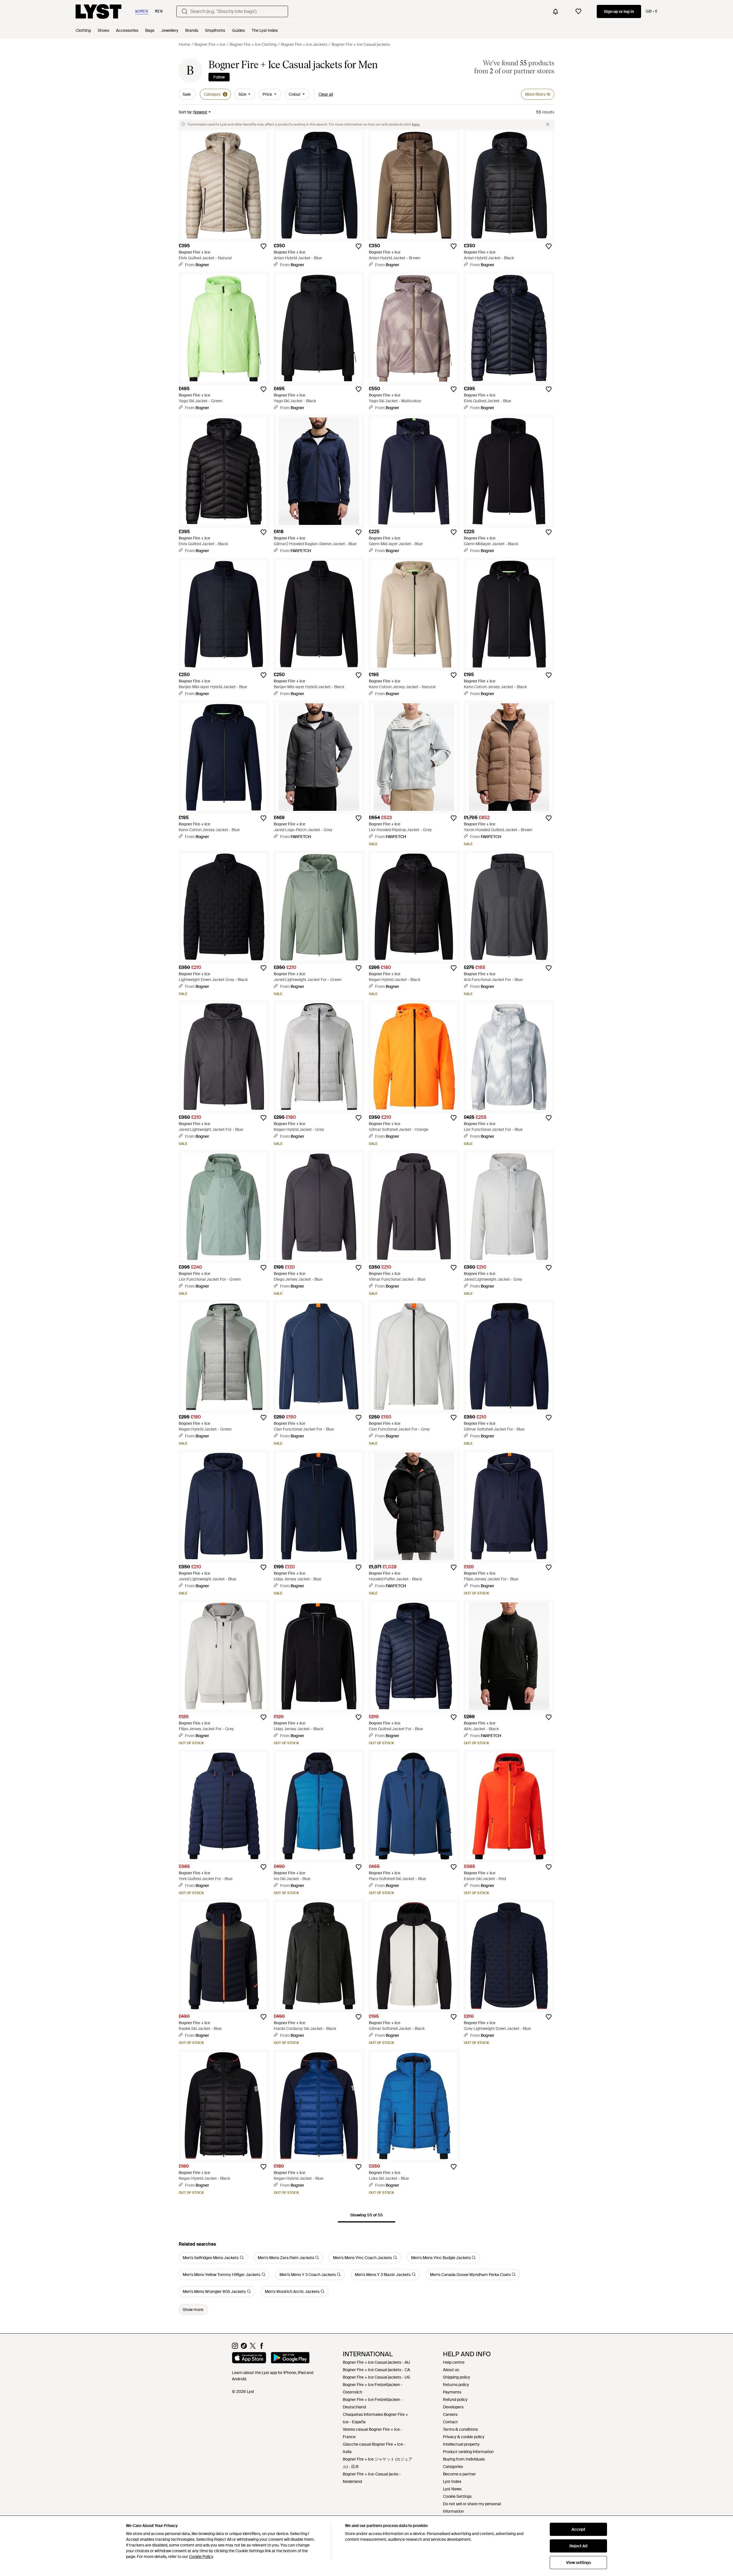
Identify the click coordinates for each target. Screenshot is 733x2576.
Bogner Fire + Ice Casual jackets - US (376, 2377)
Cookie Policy (201, 2557)
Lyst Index (452, 2481)
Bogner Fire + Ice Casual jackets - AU (376, 2362)
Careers (450, 2414)
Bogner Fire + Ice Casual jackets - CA (376, 2370)
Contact (450, 2422)
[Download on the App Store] (249, 2359)
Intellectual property (461, 2444)
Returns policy (456, 2385)
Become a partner (459, 2474)
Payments (452, 2392)
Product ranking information (468, 2452)
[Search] (185, 11)
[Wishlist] (578, 11)
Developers (453, 2407)
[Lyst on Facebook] (262, 2347)
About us (451, 2370)
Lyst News (452, 2489)
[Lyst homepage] (98, 11)
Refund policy (455, 2400)
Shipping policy (457, 2377)
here (416, 124)
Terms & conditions (460, 2429)
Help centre (454, 2362)
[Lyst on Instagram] (235, 2347)
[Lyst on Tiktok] (244, 2347)
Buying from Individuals (464, 2459)
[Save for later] (263, 246)
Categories (453, 2467)
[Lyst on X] (253, 2347)
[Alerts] (555, 11)
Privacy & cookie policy (464, 2437)
